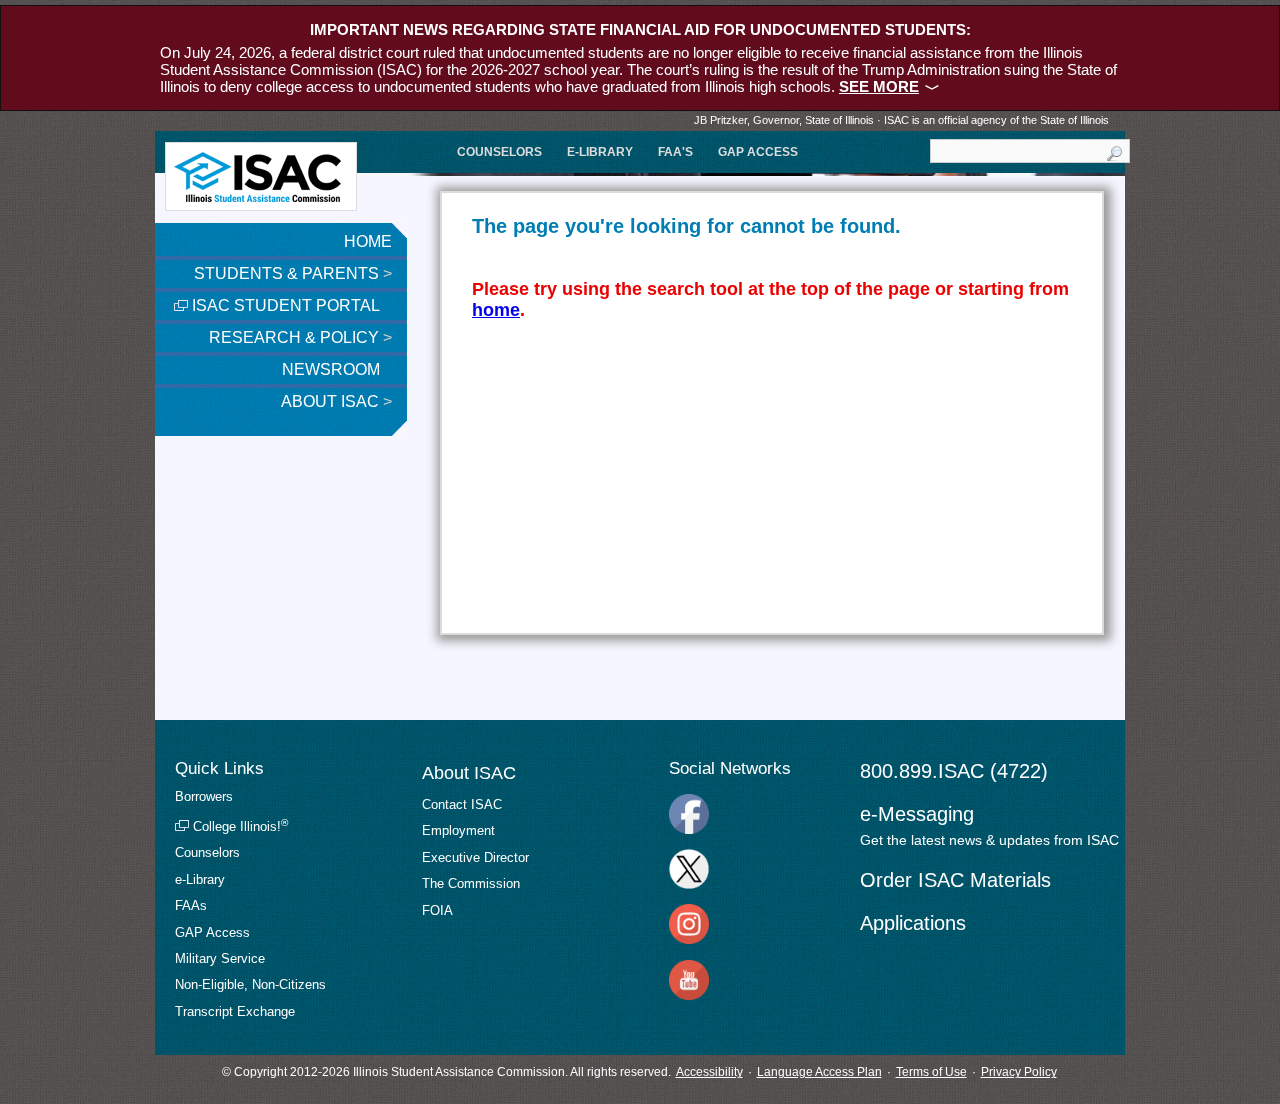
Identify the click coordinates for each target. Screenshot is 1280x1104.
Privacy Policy (1019, 1072)
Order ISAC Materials (955, 880)
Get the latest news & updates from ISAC (989, 840)
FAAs (191, 905)
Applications (913, 923)
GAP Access (758, 152)
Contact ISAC (462, 804)
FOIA (437, 910)
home (496, 310)
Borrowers (204, 796)
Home (368, 241)
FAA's (675, 152)
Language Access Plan (819, 1072)
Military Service (220, 958)
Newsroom (333, 369)
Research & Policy (300, 337)
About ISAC (336, 401)
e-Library (600, 152)
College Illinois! (238, 826)
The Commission (471, 883)
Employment (458, 830)
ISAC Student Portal (284, 305)
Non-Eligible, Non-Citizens (250, 984)
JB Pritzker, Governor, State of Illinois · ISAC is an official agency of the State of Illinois (901, 120)
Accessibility (709, 1072)
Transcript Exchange (235, 1011)
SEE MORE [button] (879, 86)
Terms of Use (931, 1072)
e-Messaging (917, 814)
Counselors (499, 152)
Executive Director (475, 857)
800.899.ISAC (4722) (954, 771)
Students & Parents (293, 273)
